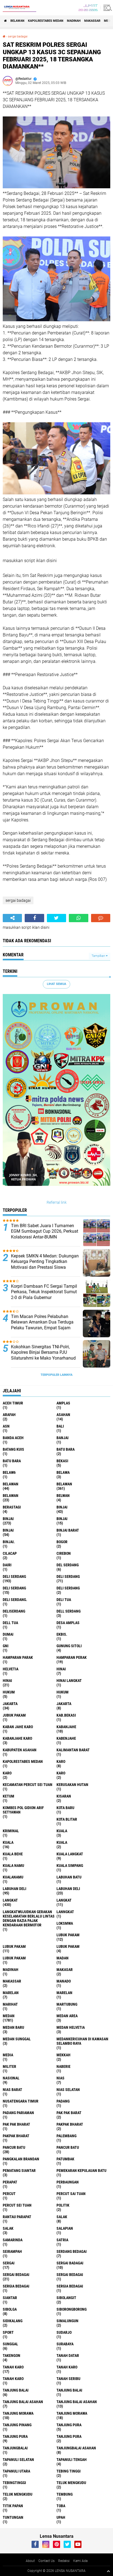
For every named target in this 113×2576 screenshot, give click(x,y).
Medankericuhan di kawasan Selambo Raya (82, 2041)
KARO (61, 1773)
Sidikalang (13, 2321)
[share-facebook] (34, 918)
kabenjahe (66, 1738)
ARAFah (9, 1415)
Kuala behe (13, 1854)
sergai (9, 2263)
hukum (9, 1692)
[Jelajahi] (107, 8)
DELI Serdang (14, 1588)
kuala (62, 1831)
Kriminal (11, 1831)
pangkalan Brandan (21, 2159)
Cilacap (10, 1553)
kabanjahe (66, 1727)
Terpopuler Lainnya (56, 1375)
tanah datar (68, 2356)
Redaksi (64, 2561)
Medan (9, 2016)
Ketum (9, 1796)
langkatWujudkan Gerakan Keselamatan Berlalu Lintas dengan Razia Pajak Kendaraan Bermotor (29, 1918)
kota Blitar (67, 1819)
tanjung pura (69, 2425)
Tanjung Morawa (72, 2413)
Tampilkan (99, 956)
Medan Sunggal (17, 2039)
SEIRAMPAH (12, 2251)
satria (62, 2240)
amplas (63, 1403)
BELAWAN (17, 21)
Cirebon (64, 1553)
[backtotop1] (108, 2571)
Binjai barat (68, 1530)
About (30, 2561)
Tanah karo (67, 2367)
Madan (63, 1958)
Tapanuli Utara (16, 2471)
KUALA (62, 1842)
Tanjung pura (15, 2436)
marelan (11, 1993)
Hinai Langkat (69, 1681)
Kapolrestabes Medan (46, 21)
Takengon (12, 2356)
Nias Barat (12, 2090)
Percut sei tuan (17, 2205)
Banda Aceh (13, 1438)
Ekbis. (62, 1634)
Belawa (63, 1472)
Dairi (7, 1565)
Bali (60, 1426)
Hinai (7, 1681)
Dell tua (10, 1623)
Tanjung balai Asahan (77, 2402)
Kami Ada (80, 2561)
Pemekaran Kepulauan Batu (81, 2171)
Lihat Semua (56, 984)
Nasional (11, 2078)
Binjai (8, 1519)
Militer (9, 2066)
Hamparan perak (72, 1657)
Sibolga (10, 2309)
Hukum (63, 1692)
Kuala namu (13, 1866)
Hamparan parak (18, 1657)
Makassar (92, 21)
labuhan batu (69, 1877)
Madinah (74, 21)
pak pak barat (69, 2113)
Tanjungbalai (15, 2448)
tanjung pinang (17, 2425)
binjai (62, 1507)
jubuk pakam (14, 1715)
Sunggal (10, 2344)
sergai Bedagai (16, 2275)
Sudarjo (64, 2332)
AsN (6, 1426)
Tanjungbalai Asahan (76, 2448)
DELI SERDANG (68, 1588)
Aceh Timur (13, 1403)
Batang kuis (13, 1449)
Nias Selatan (68, 2090)
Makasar (65, 1970)
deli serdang (14, 1576)
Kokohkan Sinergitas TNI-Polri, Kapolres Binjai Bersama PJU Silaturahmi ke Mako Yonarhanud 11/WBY (43, 1355)
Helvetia (11, 1669)
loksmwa (65, 1923)
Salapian (65, 2228)
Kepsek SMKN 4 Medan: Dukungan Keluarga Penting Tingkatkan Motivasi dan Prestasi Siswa (45, 1262)
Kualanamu (13, 1877)
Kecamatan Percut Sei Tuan (28, 1785)
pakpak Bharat (16, 2136)
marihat (10, 2004)
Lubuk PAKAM (14, 1958)
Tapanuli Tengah (72, 2460)
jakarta (10, 1704)
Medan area (67, 2016)
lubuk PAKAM (14, 1946)
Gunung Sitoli (69, 1646)
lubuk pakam (68, 1935)
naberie (63, 2066)
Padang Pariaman (18, 2113)
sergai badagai (18, 36)
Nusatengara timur (21, 2101)
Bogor (62, 1542)
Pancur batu (68, 2147)
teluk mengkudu (71, 2483)
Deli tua (64, 1600)
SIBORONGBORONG (72, 2309)
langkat (10, 1900)
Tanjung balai (69, 2390)
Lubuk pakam (68, 1946)
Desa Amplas (68, 1623)
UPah (61, 2517)
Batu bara (66, 1449)
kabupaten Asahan (20, 1750)
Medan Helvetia (71, 2027)
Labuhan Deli (68, 1889)
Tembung (65, 2494)
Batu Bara (12, 1461)
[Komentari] (101, 918)
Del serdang (68, 1565)
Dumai (8, 1634)
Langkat (64, 1900)
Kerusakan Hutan (72, 1785)
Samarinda (13, 2240)
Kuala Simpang (70, 1866)
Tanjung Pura (69, 2436)
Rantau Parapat (17, 2217)
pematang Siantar (19, 2171)
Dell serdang (69, 1611)
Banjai (63, 1438)
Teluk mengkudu (18, 2494)
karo (61, 1761)
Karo (7, 1773)
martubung (67, 2004)
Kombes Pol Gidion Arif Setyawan (23, 1810)
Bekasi (62, 1461)
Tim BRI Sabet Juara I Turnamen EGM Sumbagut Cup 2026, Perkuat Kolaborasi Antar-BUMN (45, 1231)
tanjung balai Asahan (23, 2402)
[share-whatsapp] (78, 918)
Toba (61, 2506)
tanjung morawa (18, 2413)
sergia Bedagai (16, 2286)
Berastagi (12, 1507)
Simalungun (67, 2321)
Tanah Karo (13, 2379)
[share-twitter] (56, 918)
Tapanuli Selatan (18, 2460)
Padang (63, 2101)
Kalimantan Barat (73, 1750)
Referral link (57, 1202)
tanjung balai (16, 2390)
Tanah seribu (68, 2379)
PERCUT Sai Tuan (71, 2194)
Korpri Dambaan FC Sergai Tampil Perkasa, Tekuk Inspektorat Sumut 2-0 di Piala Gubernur (44, 1292)
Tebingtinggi (14, 2483)
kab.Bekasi (66, 1715)
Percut (9, 2194)
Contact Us (46, 2561)
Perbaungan (68, 2182)
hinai (61, 1669)
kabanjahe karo (17, 1738)
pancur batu (14, 2147)
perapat (10, 2182)
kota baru (65, 1808)
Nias (60, 2078)
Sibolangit (66, 2298)
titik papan (13, 2506)
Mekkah (63, 2055)
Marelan (64, 1993)
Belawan (64, 1484)
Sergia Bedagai (70, 2286)
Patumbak (65, 2159)
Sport (8, 2332)
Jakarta (64, 1704)
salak (62, 2217)
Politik (63, 2205)
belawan (11, 1484)
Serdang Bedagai (72, 2251)
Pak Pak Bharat (16, 2124)
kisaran (64, 1796)
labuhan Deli (15, 1889)
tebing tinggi (69, 2471)
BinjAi (62, 1519)
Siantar (10, 2298)
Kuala (8, 1842)
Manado (64, 1981)
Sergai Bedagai (70, 2275)
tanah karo (13, 2367)
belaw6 (9, 1472)
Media (8, 2055)
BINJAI (8, 1530)
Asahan (63, 1415)
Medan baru (13, 2027)
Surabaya (65, 2344)
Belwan (63, 1496)
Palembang (67, 2136)
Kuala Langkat (70, 1854)
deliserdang (14, 1611)
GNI (6, 1646)
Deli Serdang (68, 1576)
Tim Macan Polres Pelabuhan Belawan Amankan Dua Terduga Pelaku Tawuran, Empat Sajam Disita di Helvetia (42, 1325)
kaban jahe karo (18, 1727)
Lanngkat (65, 1912)
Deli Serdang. (15, 1600)
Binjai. (9, 1542)
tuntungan (13, 2517)
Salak (8, 2228)
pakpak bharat (70, 2124)
